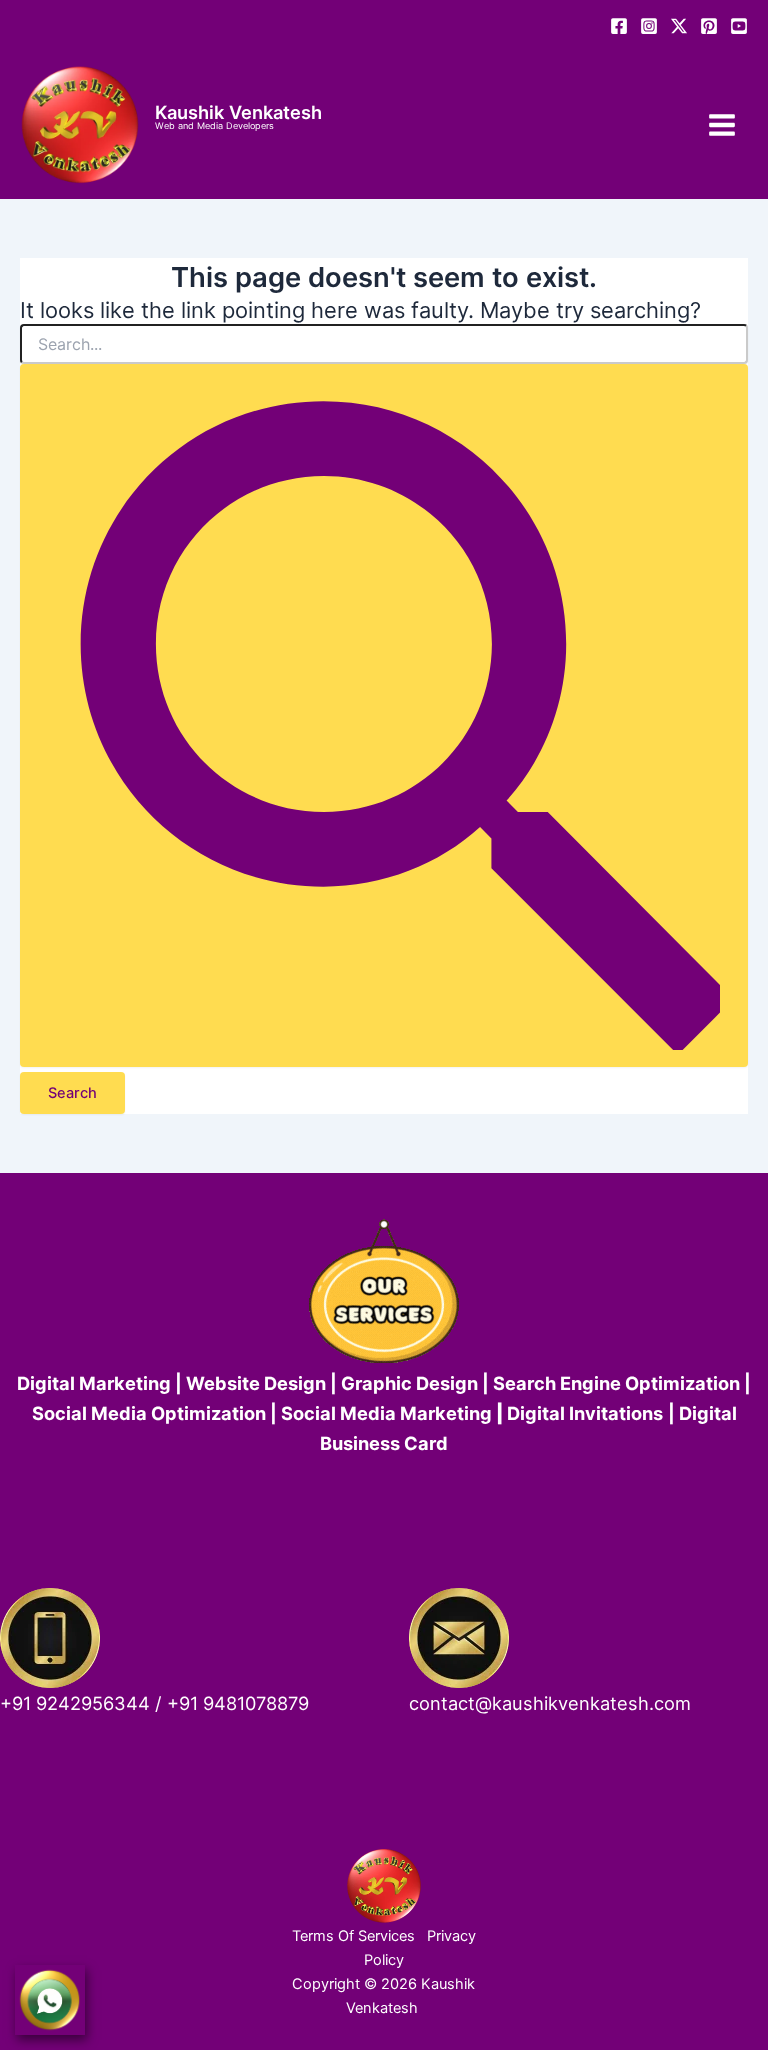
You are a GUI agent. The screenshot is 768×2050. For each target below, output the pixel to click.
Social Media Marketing (386, 1413)
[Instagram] (649, 26)
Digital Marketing (96, 1383)
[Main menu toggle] (722, 125)
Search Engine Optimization (616, 1383)
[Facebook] (619, 26)
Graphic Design (409, 1383)
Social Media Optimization (149, 1413)
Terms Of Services (353, 1936)
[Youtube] (739, 26)
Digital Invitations (585, 1413)
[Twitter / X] (679, 26)
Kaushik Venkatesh (238, 112)
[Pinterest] (709, 26)
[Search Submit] (384, 715)
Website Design (256, 1383)
